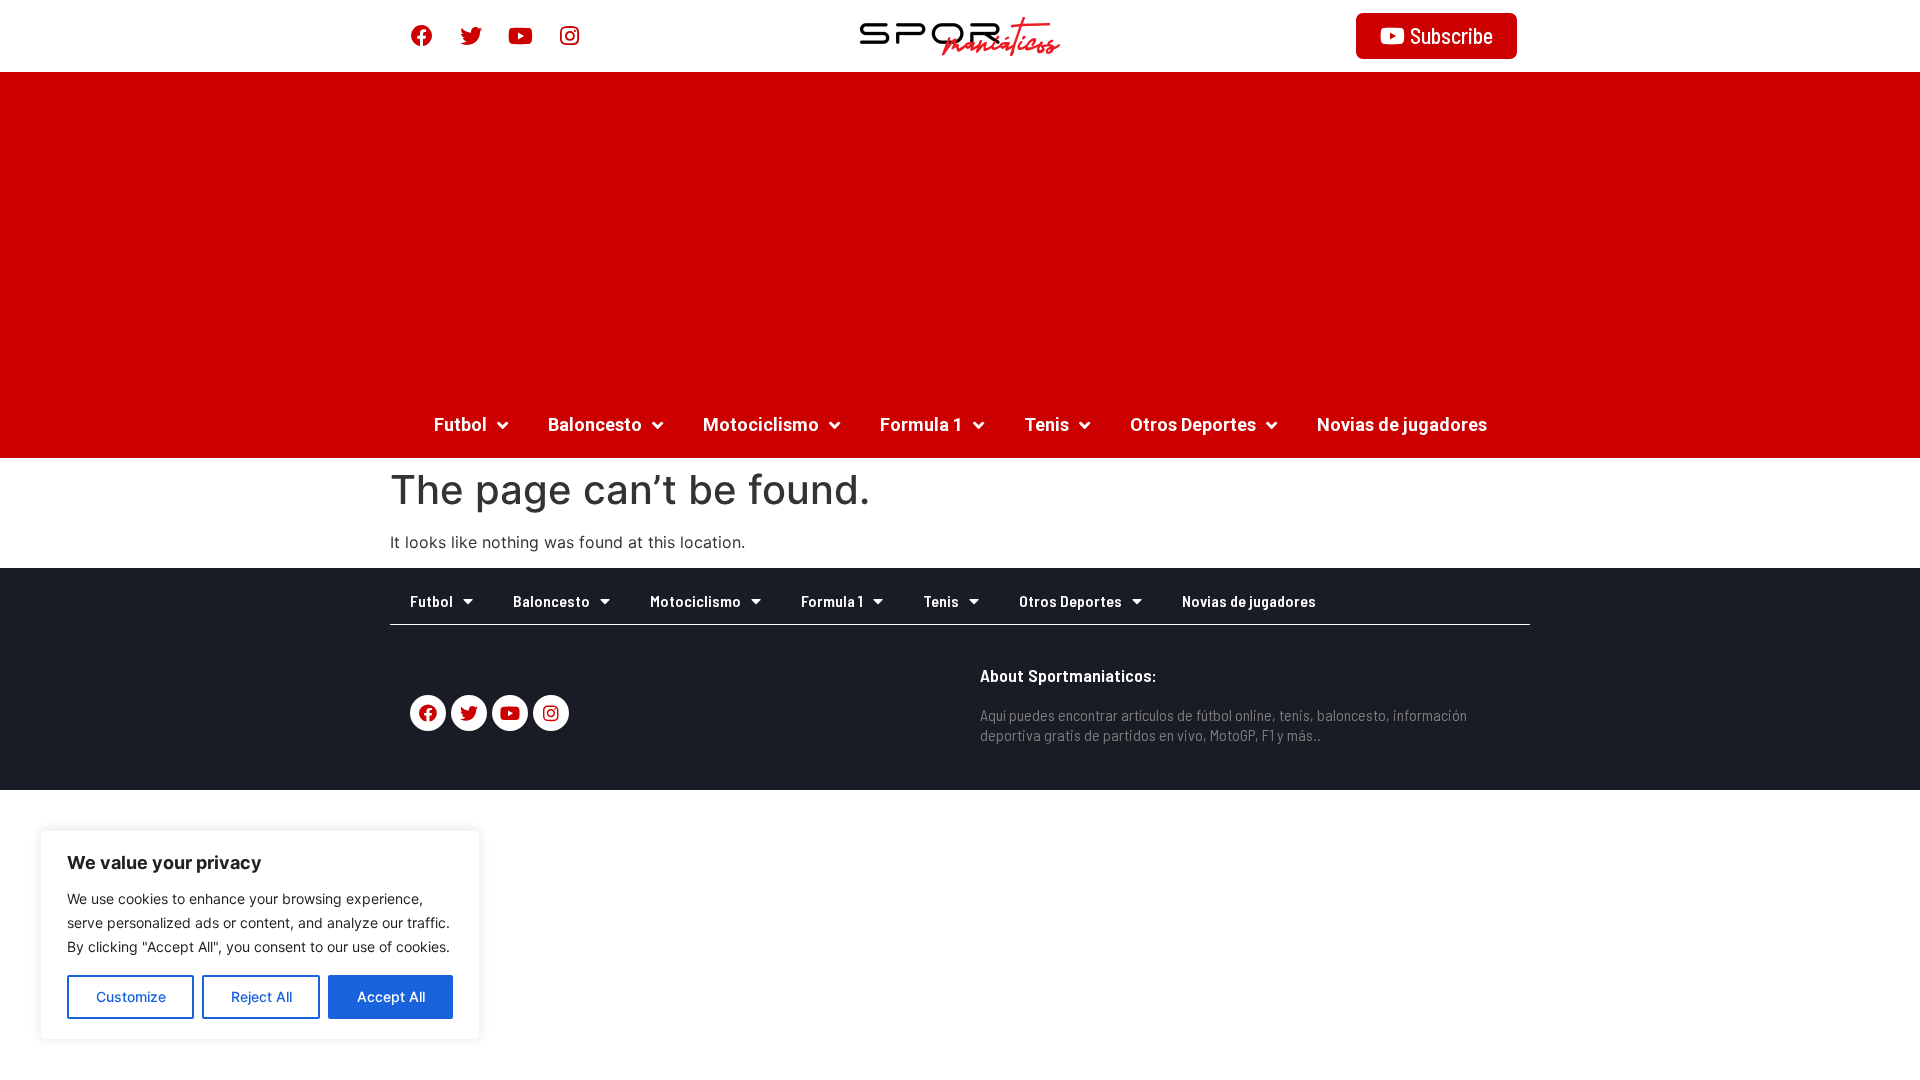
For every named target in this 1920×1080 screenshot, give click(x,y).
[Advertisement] (960, 232)
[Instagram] (569, 36)
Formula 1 (921, 424)
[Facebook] (422, 36)
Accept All (391, 996)
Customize (131, 996)
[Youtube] (520, 36)
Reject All (261, 996)
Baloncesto (595, 424)
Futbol (460, 424)
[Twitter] (471, 36)
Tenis (1046, 424)
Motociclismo (761, 424)
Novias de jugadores (1402, 424)
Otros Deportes (1193, 424)
